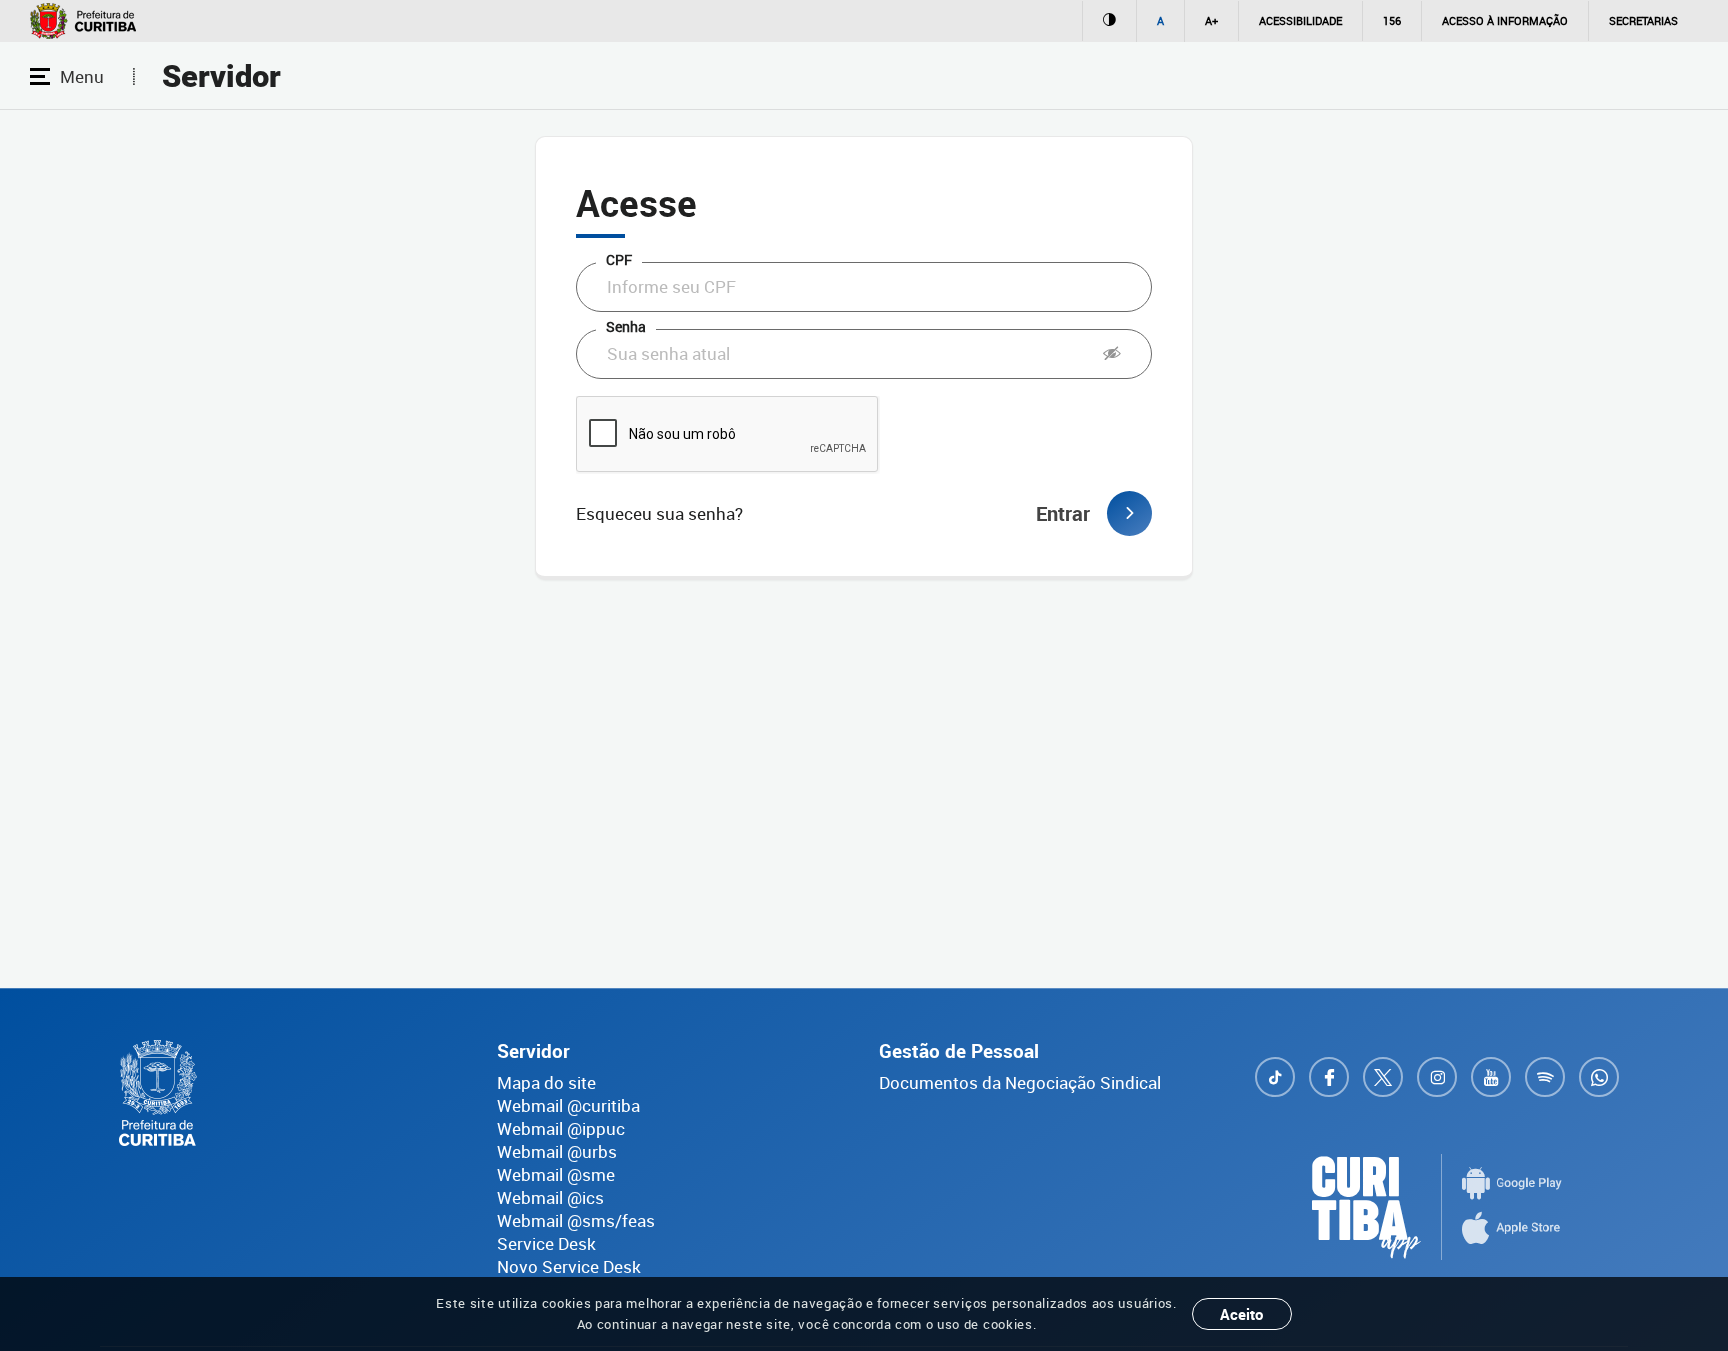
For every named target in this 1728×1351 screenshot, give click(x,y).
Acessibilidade (1300, 20)
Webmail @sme (556, 1174)
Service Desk (546, 1243)
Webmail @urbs (557, 1151)
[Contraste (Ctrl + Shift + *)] (1109, 21)
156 (1392, 20)
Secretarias (1643, 20)
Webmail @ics (550, 1197)
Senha (626, 326)
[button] (1112, 354)
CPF (619, 259)
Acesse (636, 202)
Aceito (1241, 1314)
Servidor (221, 76)
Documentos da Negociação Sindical (1020, 1082)
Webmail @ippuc (561, 1128)
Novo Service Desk (569, 1266)
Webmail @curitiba (568, 1105)
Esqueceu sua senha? (659, 513)
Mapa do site (546, 1082)
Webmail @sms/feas (576, 1220)
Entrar (1063, 513)
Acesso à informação (1505, 20)
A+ (1211, 20)
